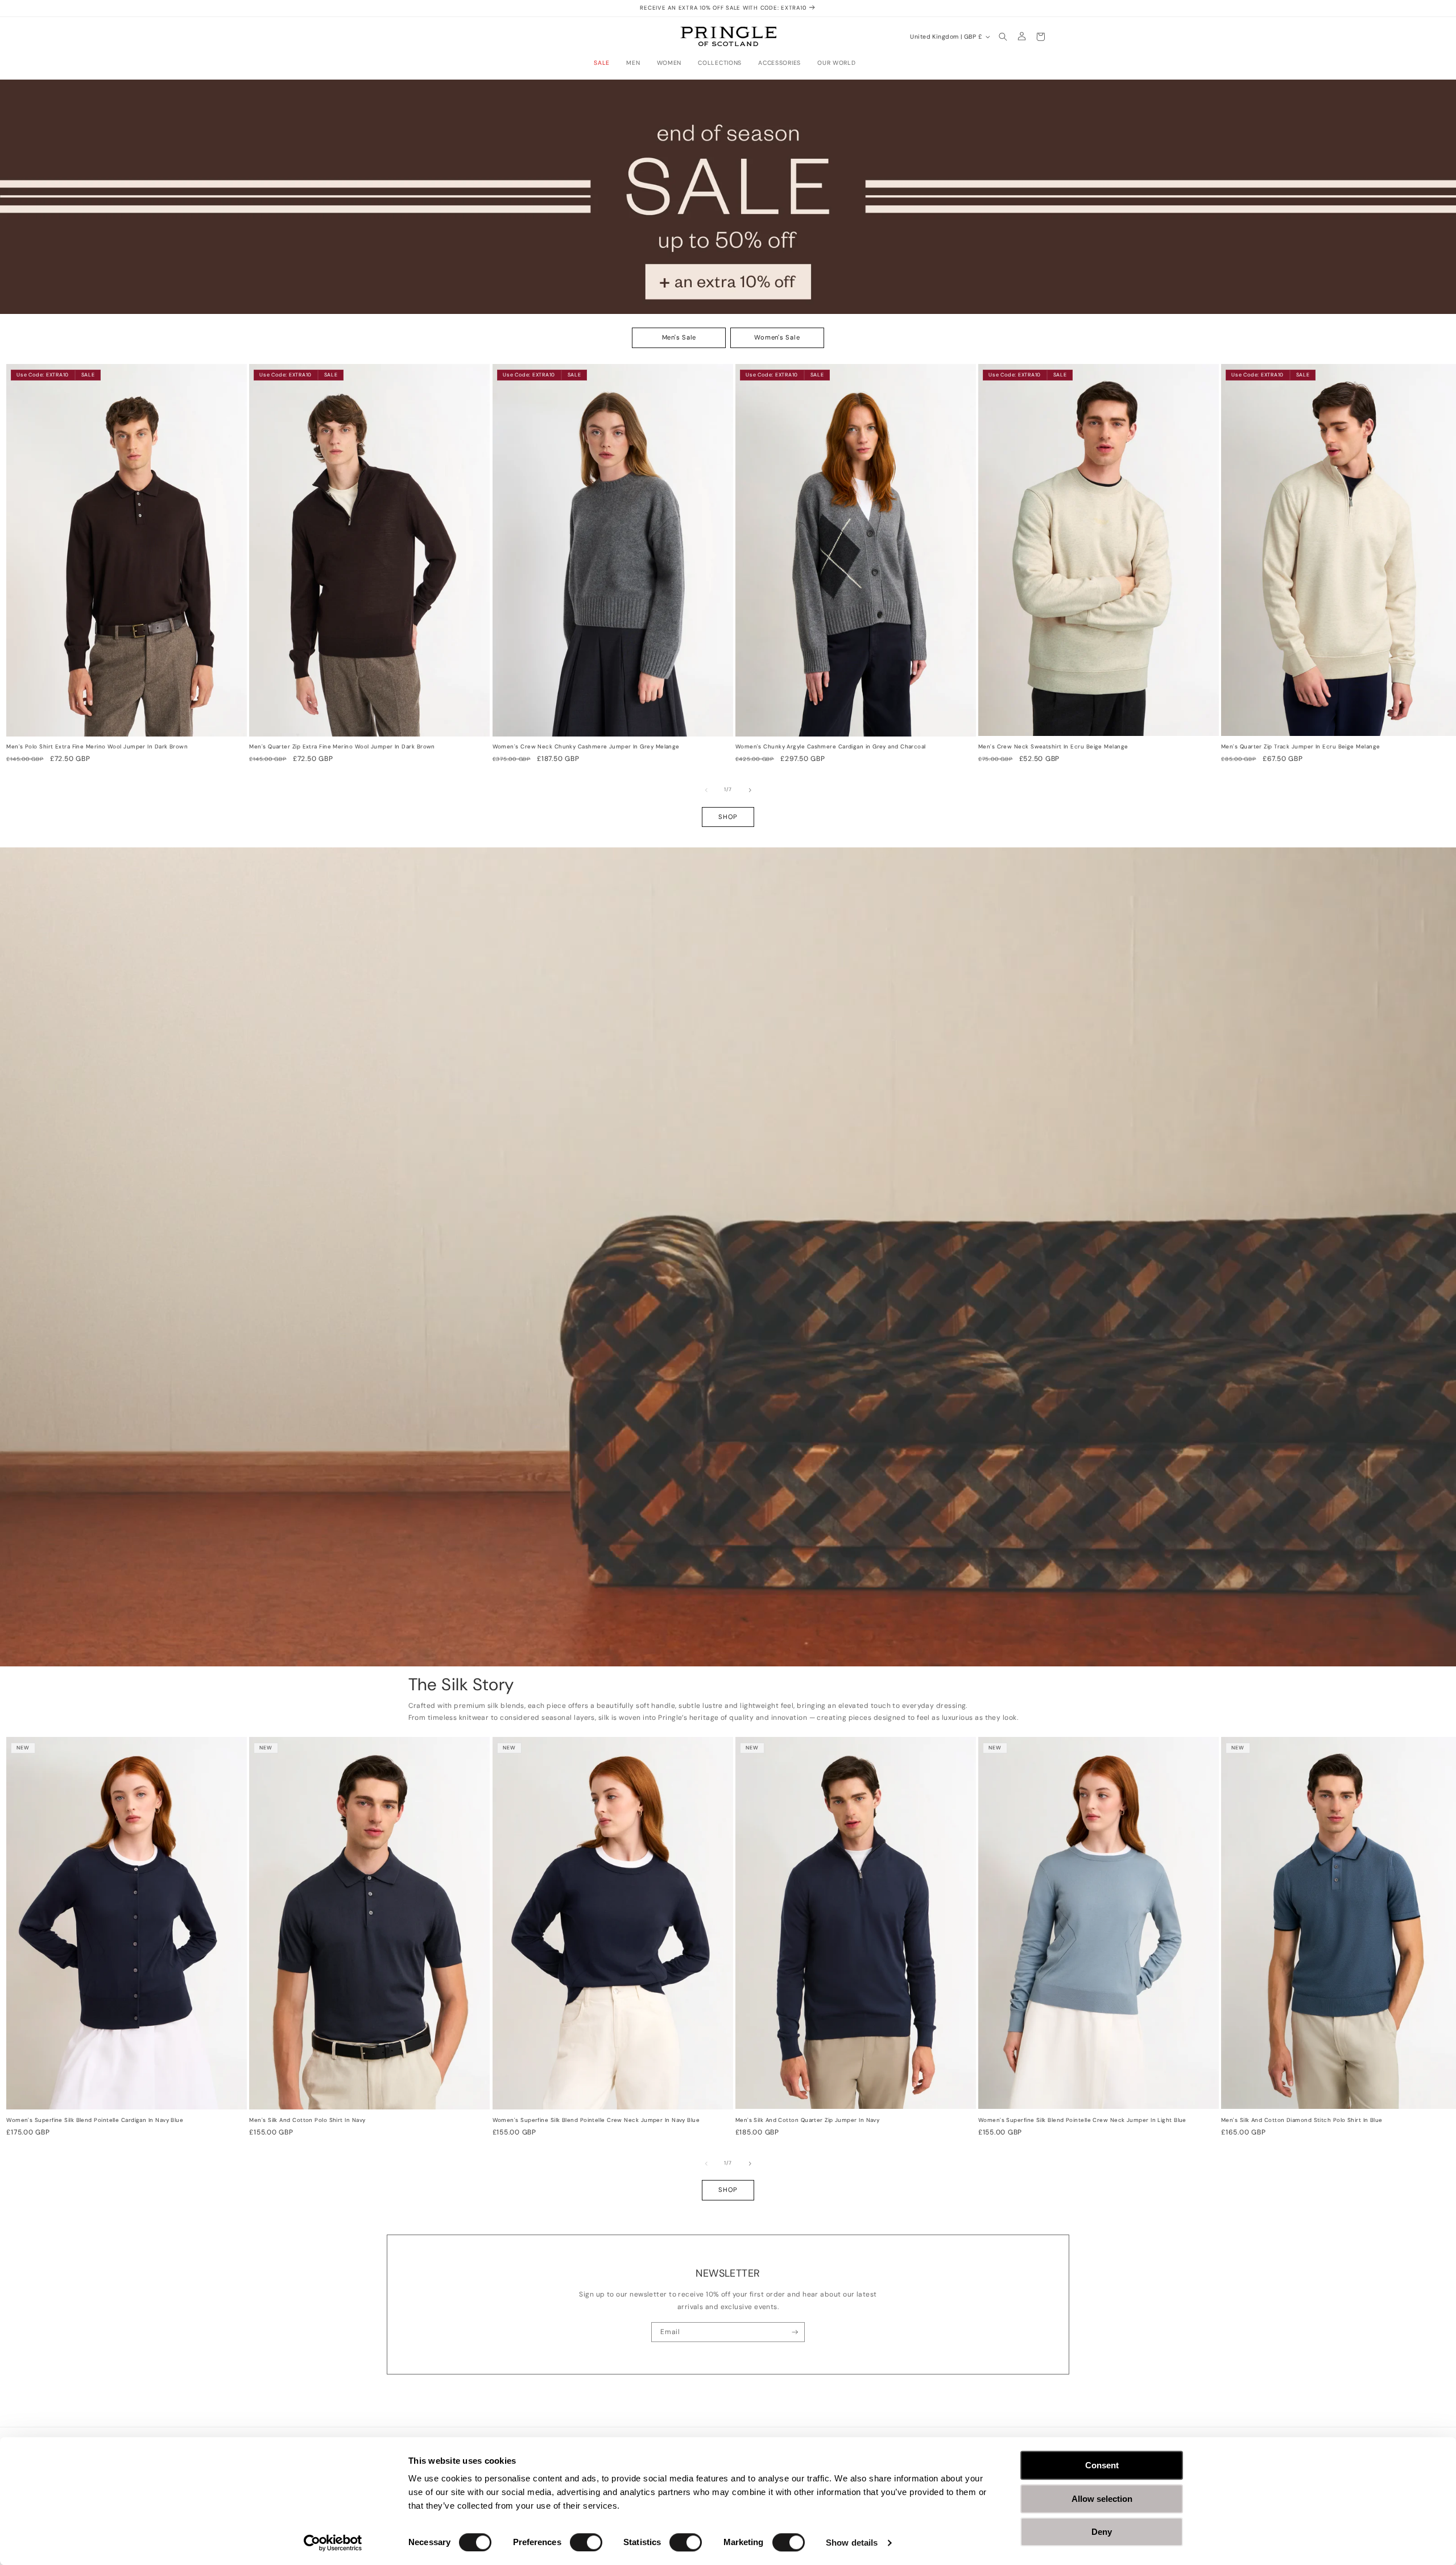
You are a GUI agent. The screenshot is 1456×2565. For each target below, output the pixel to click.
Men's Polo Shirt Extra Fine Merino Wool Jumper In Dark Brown (97, 747)
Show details (852, 2543)
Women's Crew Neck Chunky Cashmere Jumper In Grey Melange (586, 747)
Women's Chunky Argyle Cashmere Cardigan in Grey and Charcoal (831, 747)
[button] (605, 63)
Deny (1102, 2532)
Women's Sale (777, 337)
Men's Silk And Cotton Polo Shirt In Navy (307, 2120)
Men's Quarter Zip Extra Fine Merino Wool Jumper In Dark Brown (342, 747)
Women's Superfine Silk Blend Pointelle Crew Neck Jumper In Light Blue (1082, 2120)
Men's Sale (679, 337)
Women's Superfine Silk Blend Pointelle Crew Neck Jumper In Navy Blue (596, 2120)
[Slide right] (750, 790)
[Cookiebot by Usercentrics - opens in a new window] (333, 2543)
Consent (1102, 2465)
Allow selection (1102, 2499)
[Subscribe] (795, 2332)
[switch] (586, 2542)
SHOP (728, 817)
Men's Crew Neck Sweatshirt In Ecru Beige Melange (1053, 747)
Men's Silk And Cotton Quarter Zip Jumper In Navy (808, 2120)
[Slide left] (706, 790)
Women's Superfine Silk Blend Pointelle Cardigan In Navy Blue (95, 2120)
